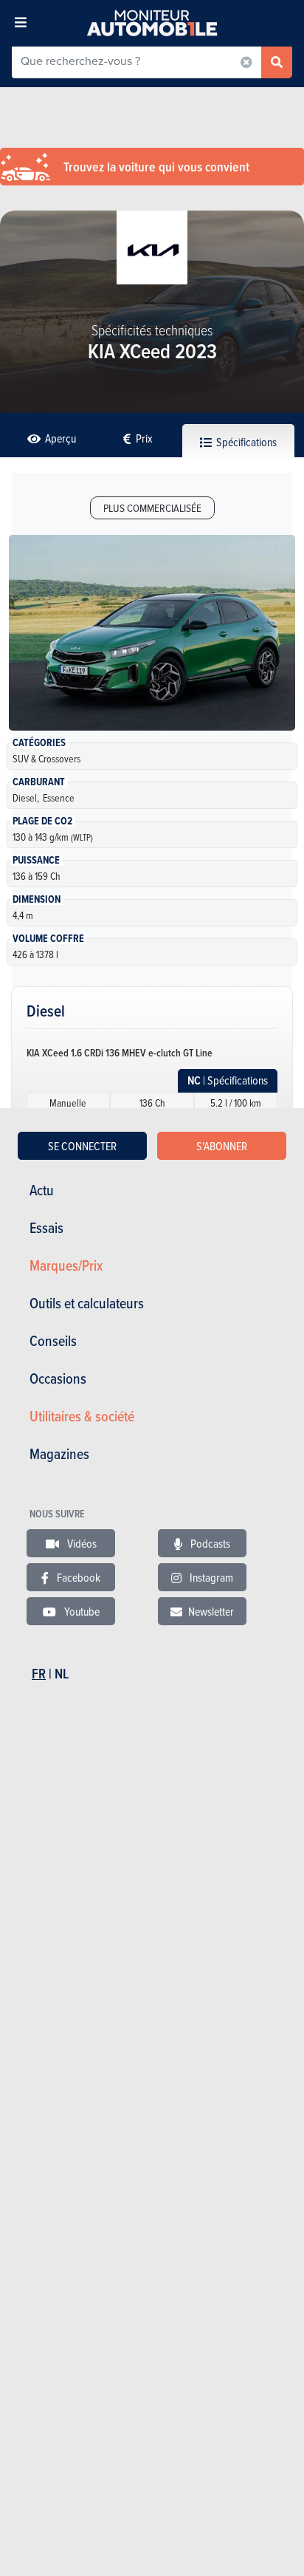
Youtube (81, 1611)
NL (62, 1674)
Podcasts (209, 1543)
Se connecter (82, 1146)
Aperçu (59, 438)
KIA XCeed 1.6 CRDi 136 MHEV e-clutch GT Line (120, 1053)
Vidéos (81, 1543)
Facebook (77, 1577)
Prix (143, 438)
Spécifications (245, 442)
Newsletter (211, 1611)
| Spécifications (228, 1080)
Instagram (210, 1577)
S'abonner (222, 1146)
